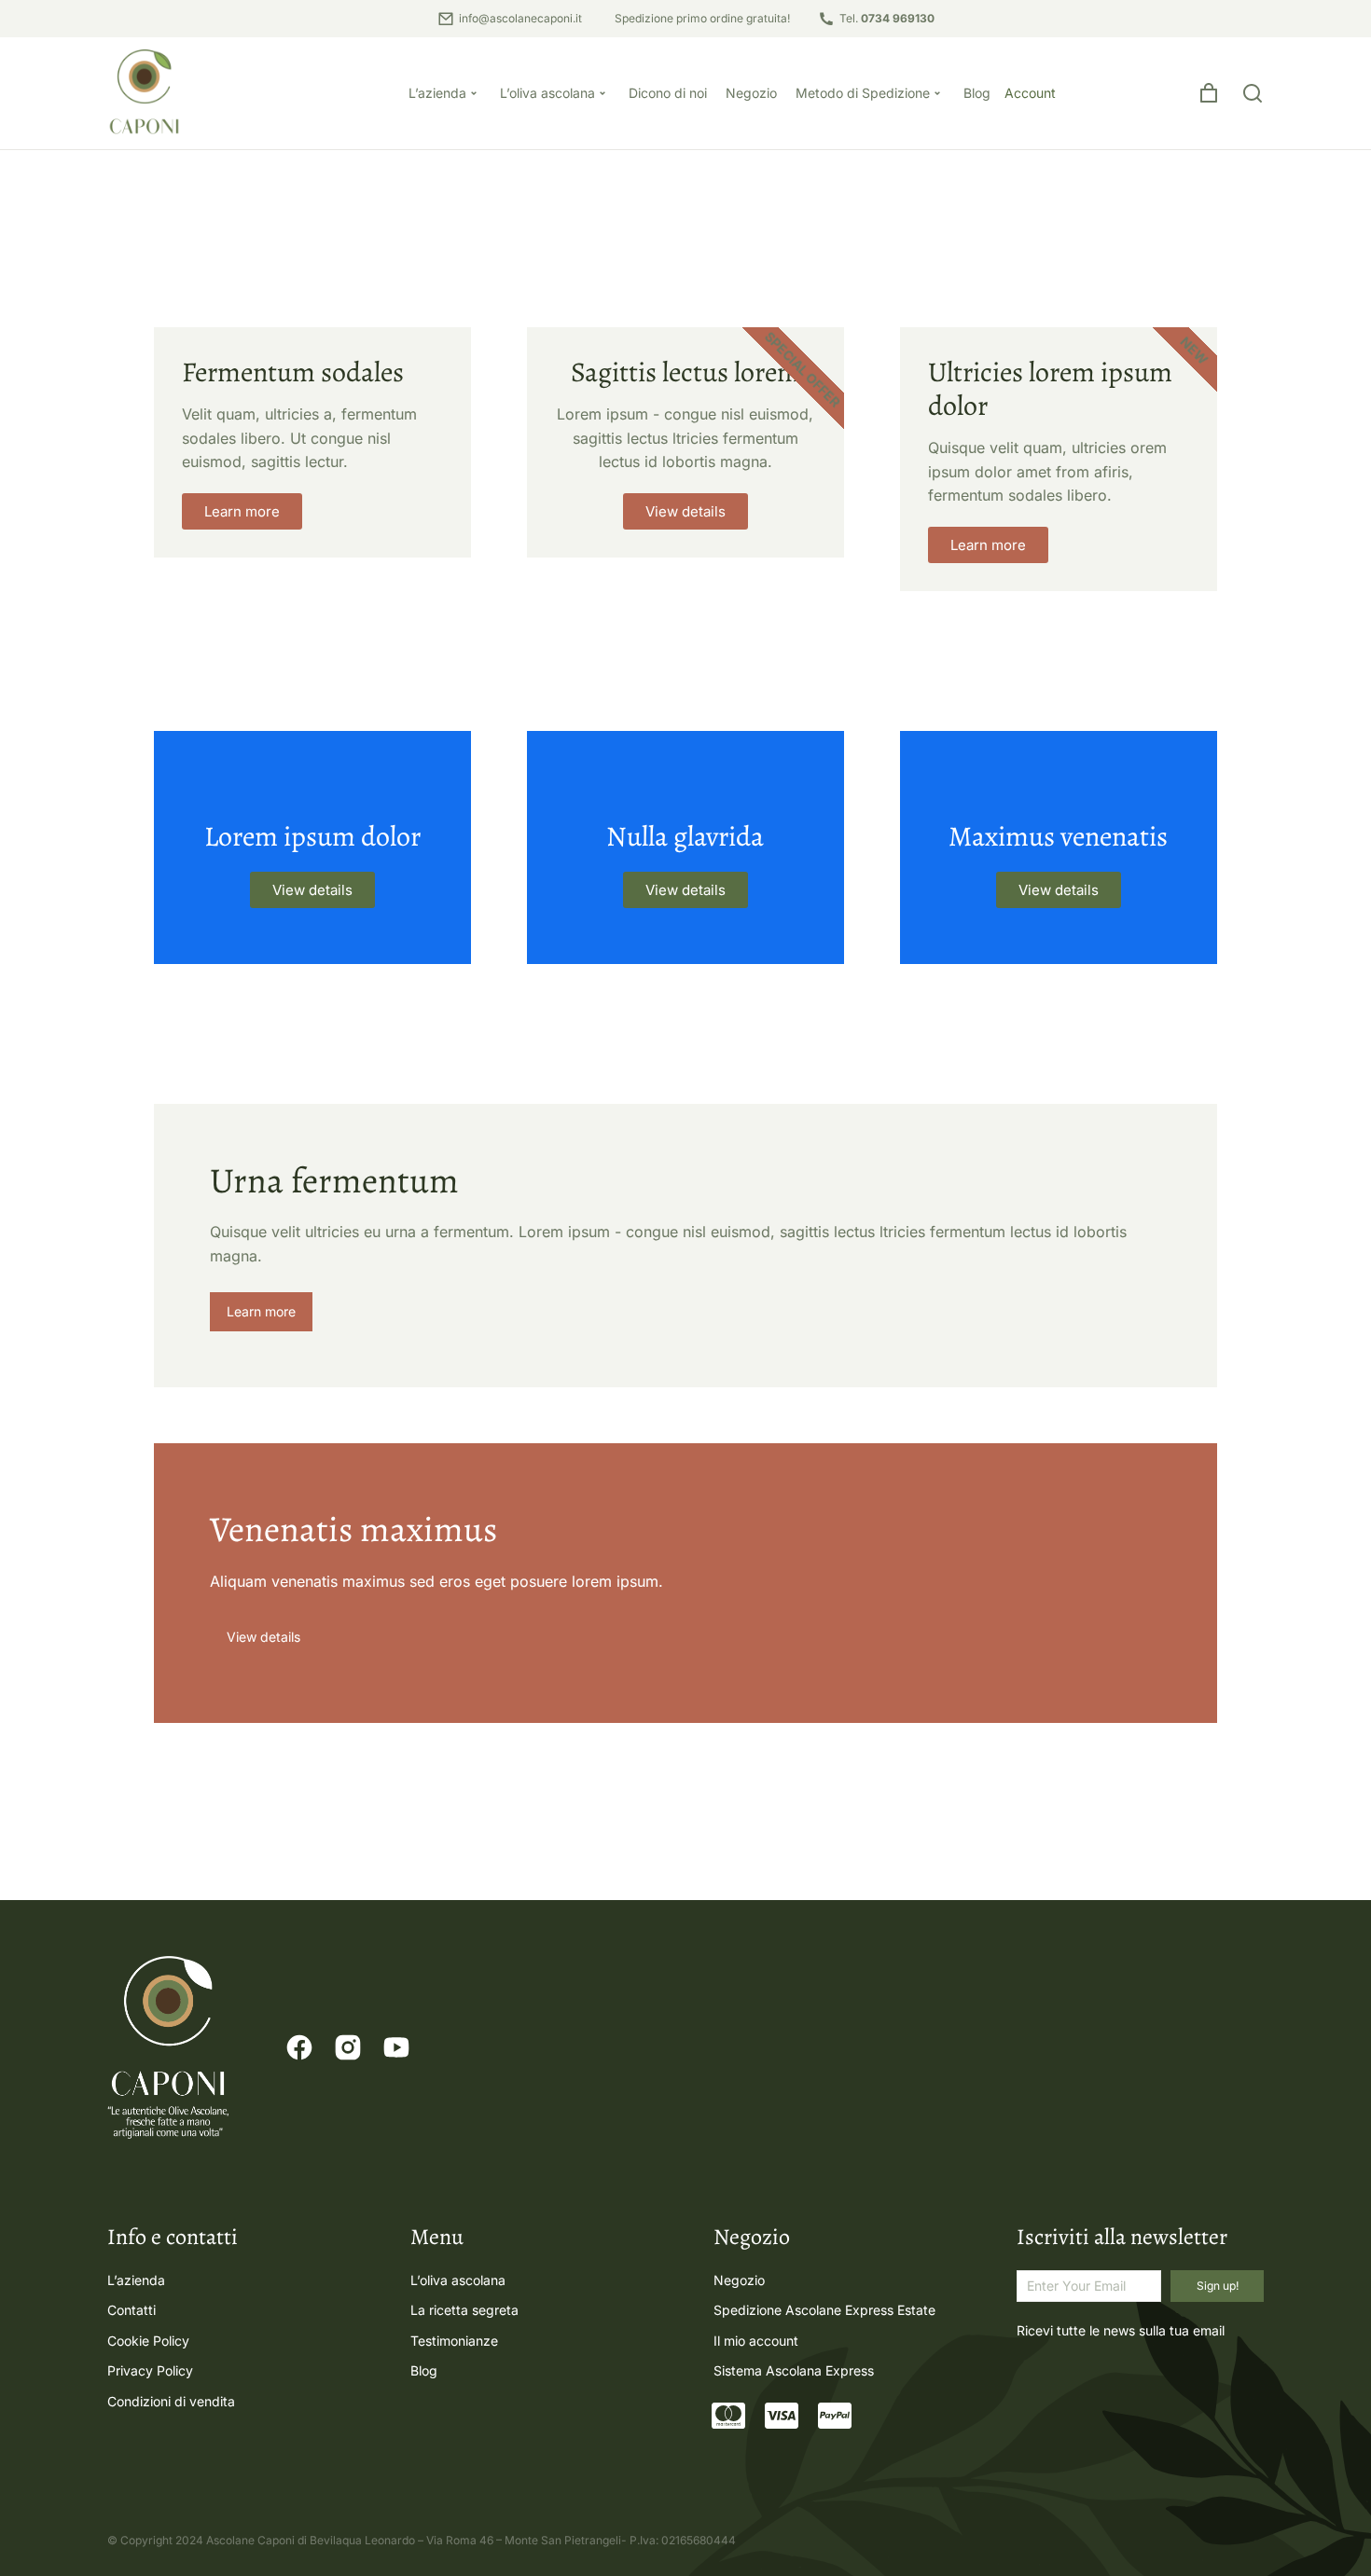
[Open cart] (1209, 93)
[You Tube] (396, 2047)
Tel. (887, 18)
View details (312, 890)
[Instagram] (348, 2047)
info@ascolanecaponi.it (520, 18)
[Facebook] (299, 2047)
